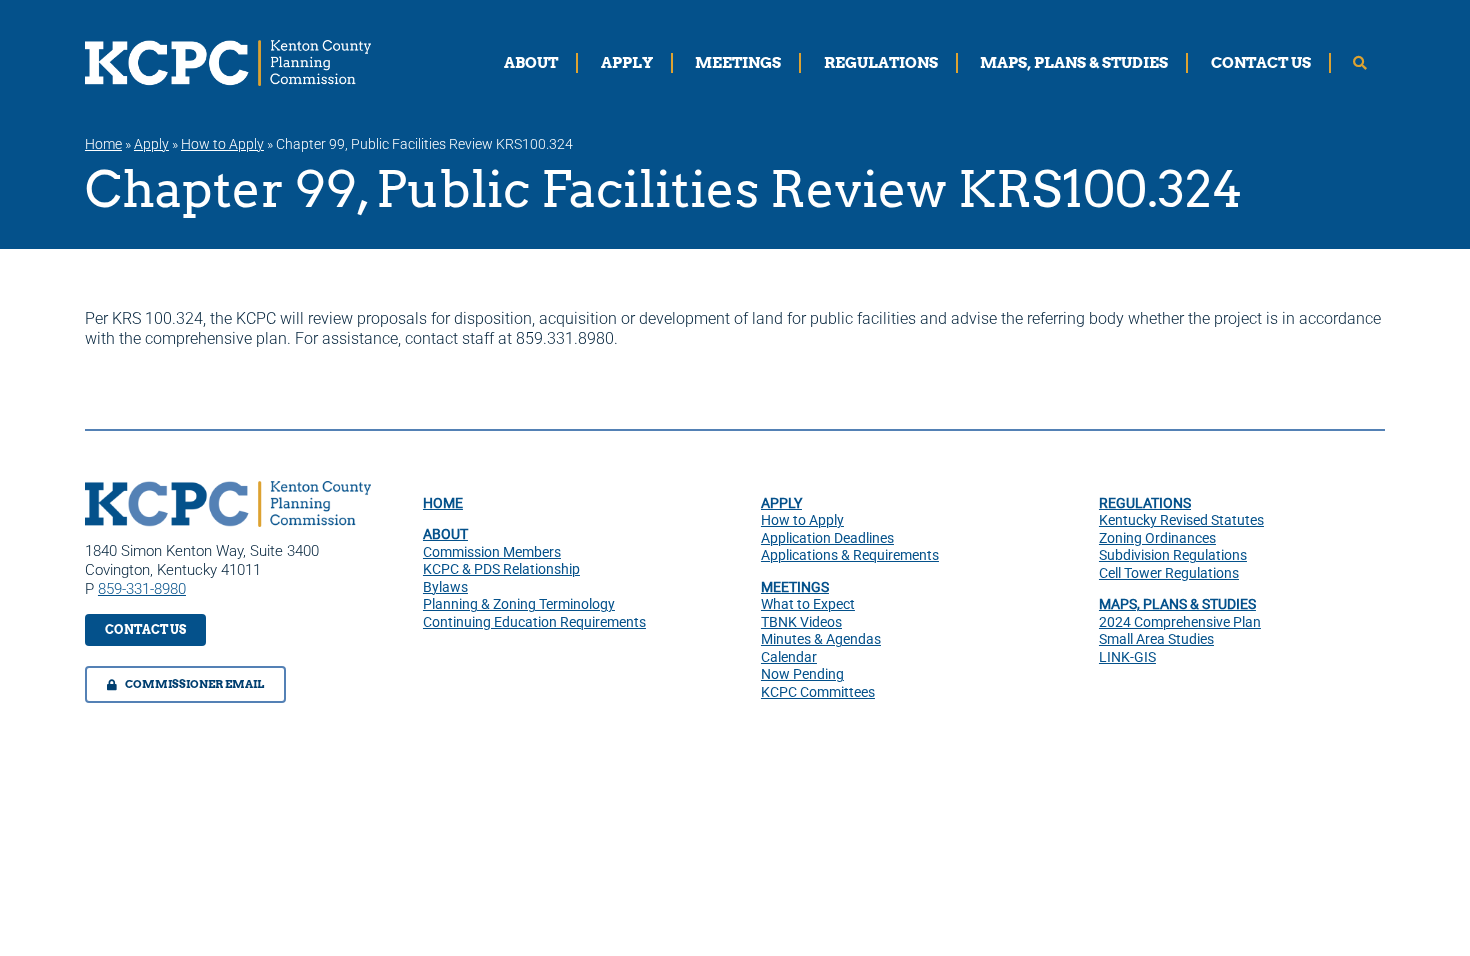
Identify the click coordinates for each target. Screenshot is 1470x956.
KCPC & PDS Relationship (501, 569)
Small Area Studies (1156, 639)
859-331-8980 (142, 589)
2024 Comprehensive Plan (1180, 622)
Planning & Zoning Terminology (519, 604)
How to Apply (222, 144)
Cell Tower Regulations (1169, 573)
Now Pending (802, 674)
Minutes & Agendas (821, 639)
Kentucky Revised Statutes (1181, 520)
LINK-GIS (1127, 657)
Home (103, 144)
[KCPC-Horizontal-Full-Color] (228, 488)
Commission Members (492, 552)
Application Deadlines (827, 538)
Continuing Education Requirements (534, 622)
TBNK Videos (801, 622)
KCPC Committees (818, 692)
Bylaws (445, 587)
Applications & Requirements (850, 555)
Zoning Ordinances (1157, 538)
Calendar (789, 657)
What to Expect (808, 604)
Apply (151, 144)
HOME (443, 503)
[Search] (1360, 63)
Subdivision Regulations (1173, 555)
